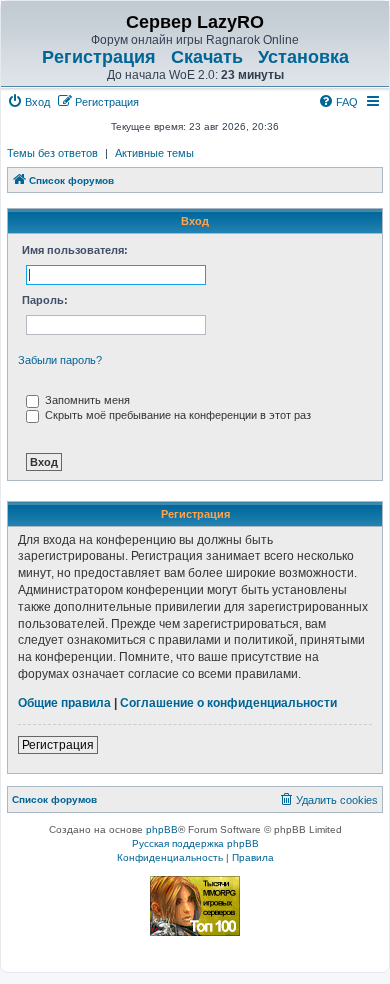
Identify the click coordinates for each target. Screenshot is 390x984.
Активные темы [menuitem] (154, 153)
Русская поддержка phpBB (195, 843)
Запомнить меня (86, 400)
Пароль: (45, 300)
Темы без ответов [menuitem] (52, 153)
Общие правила (64, 703)
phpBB (162, 829)
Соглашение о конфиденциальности (228, 703)
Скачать (207, 57)
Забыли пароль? (60, 360)
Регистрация (99, 57)
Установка (303, 57)
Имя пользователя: (75, 250)
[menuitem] (28, 102)
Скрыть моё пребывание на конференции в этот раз (176, 415)
